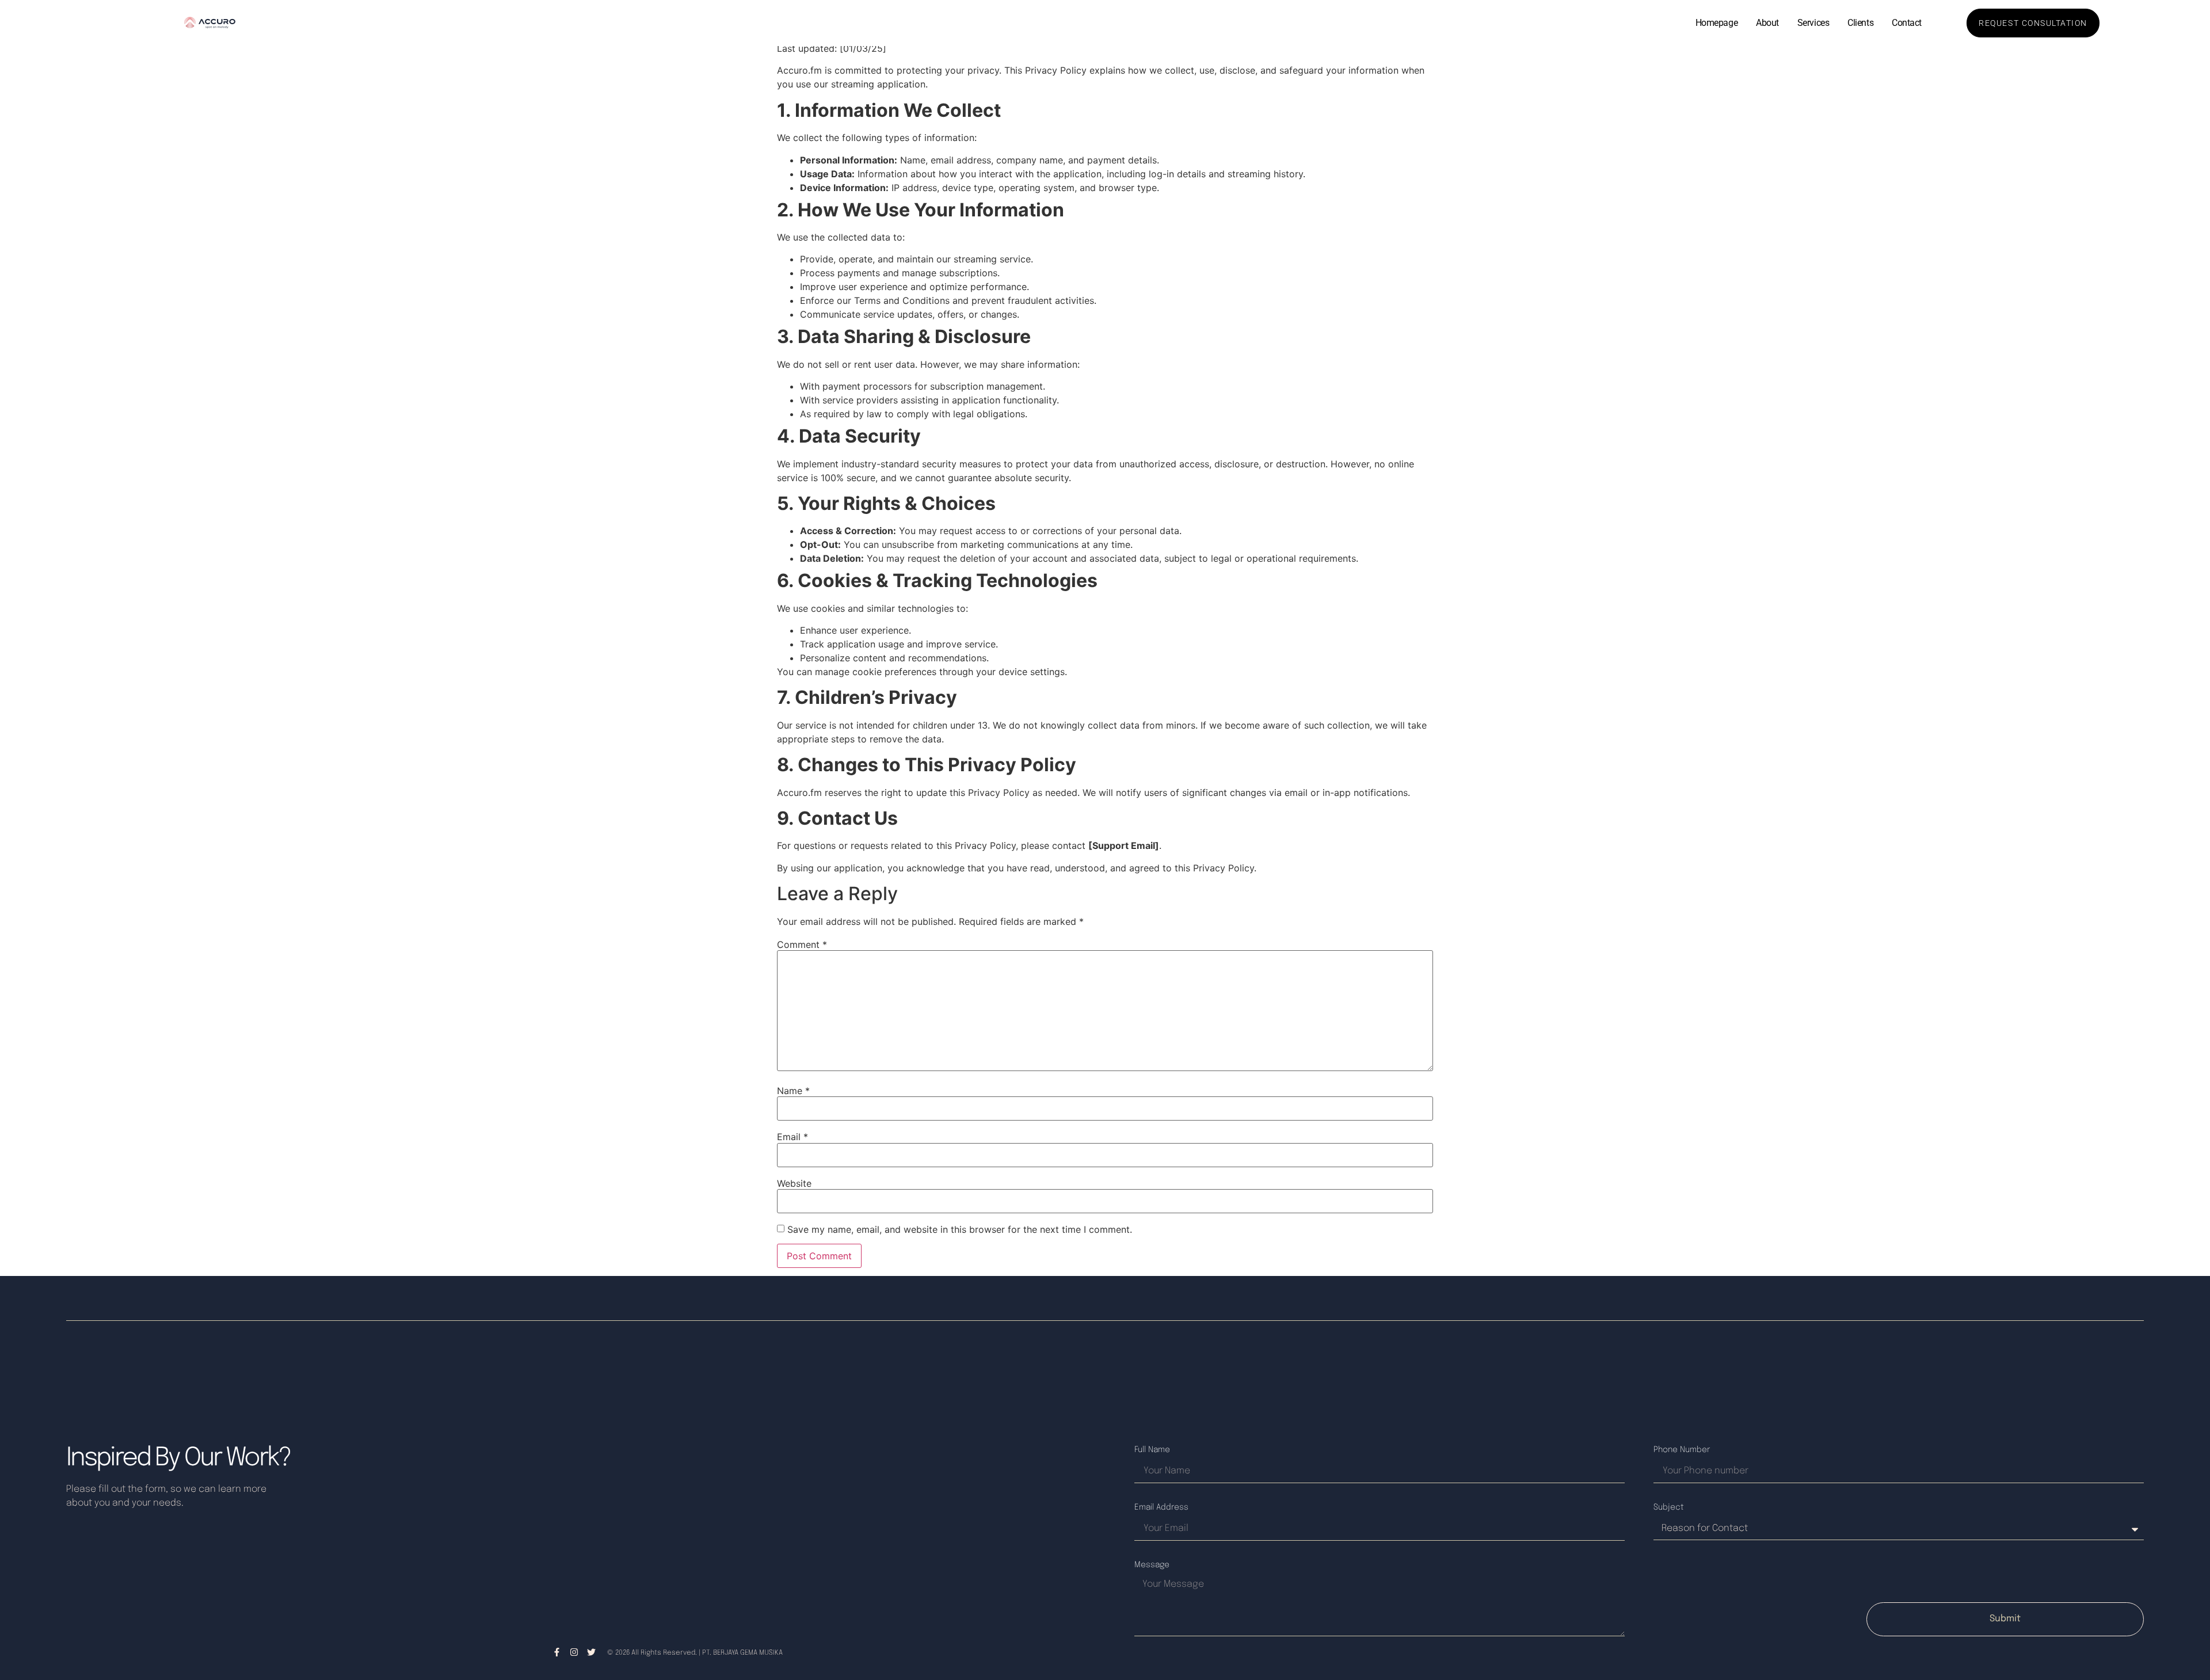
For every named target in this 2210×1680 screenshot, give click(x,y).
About (1767, 23)
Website (794, 1183)
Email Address (1161, 1507)
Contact (1907, 23)
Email (792, 1137)
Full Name (1152, 1450)
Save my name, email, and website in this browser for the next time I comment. (960, 1229)
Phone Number (1682, 1450)
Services (1813, 23)
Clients (1860, 23)
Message (1152, 1565)
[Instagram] (574, 1652)
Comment (802, 944)
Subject (1669, 1507)
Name (793, 1091)
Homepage (1716, 23)
